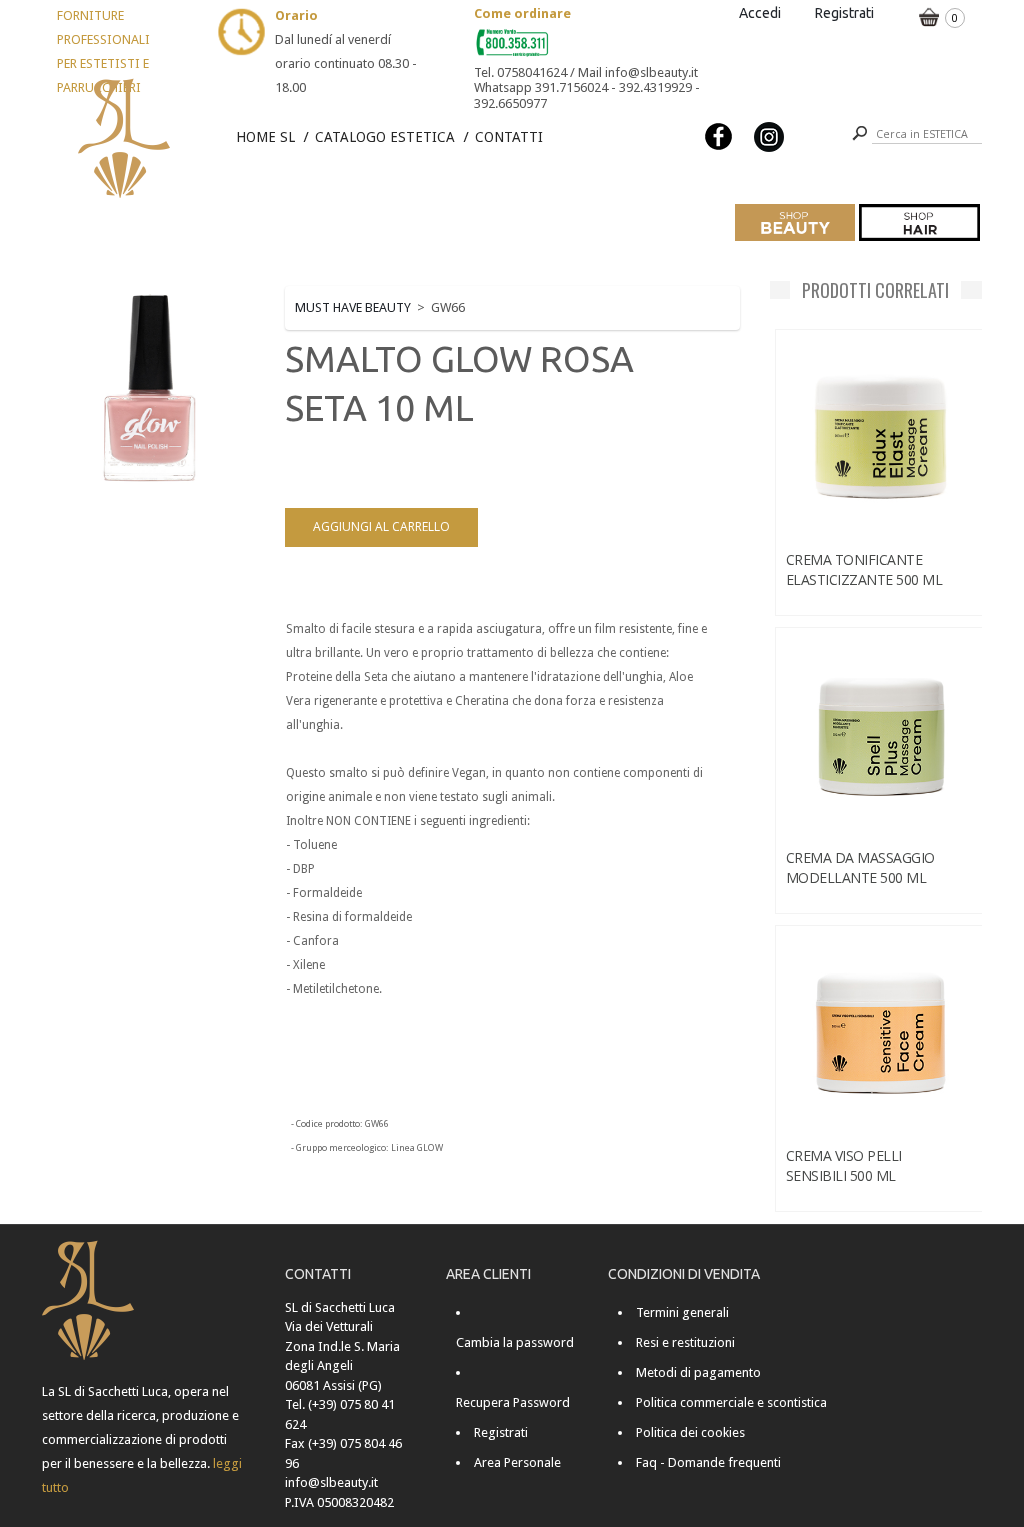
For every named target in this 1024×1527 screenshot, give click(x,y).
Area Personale (517, 1462)
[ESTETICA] (795, 222)
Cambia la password (515, 1342)
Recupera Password (513, 1402)
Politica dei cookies (690, 1432)
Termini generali (682, 1312)
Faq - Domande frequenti (708, 1462)
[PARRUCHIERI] (919, 222)
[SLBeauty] (108, 81)
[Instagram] (769, 135)
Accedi (760, 13)
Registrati (844, 13)
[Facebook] (719, 135)
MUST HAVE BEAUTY (353, 307)
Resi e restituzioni (685, 1342)
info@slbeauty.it (331, 1482)
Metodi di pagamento (698, 1372)
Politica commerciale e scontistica (731, 1402)
